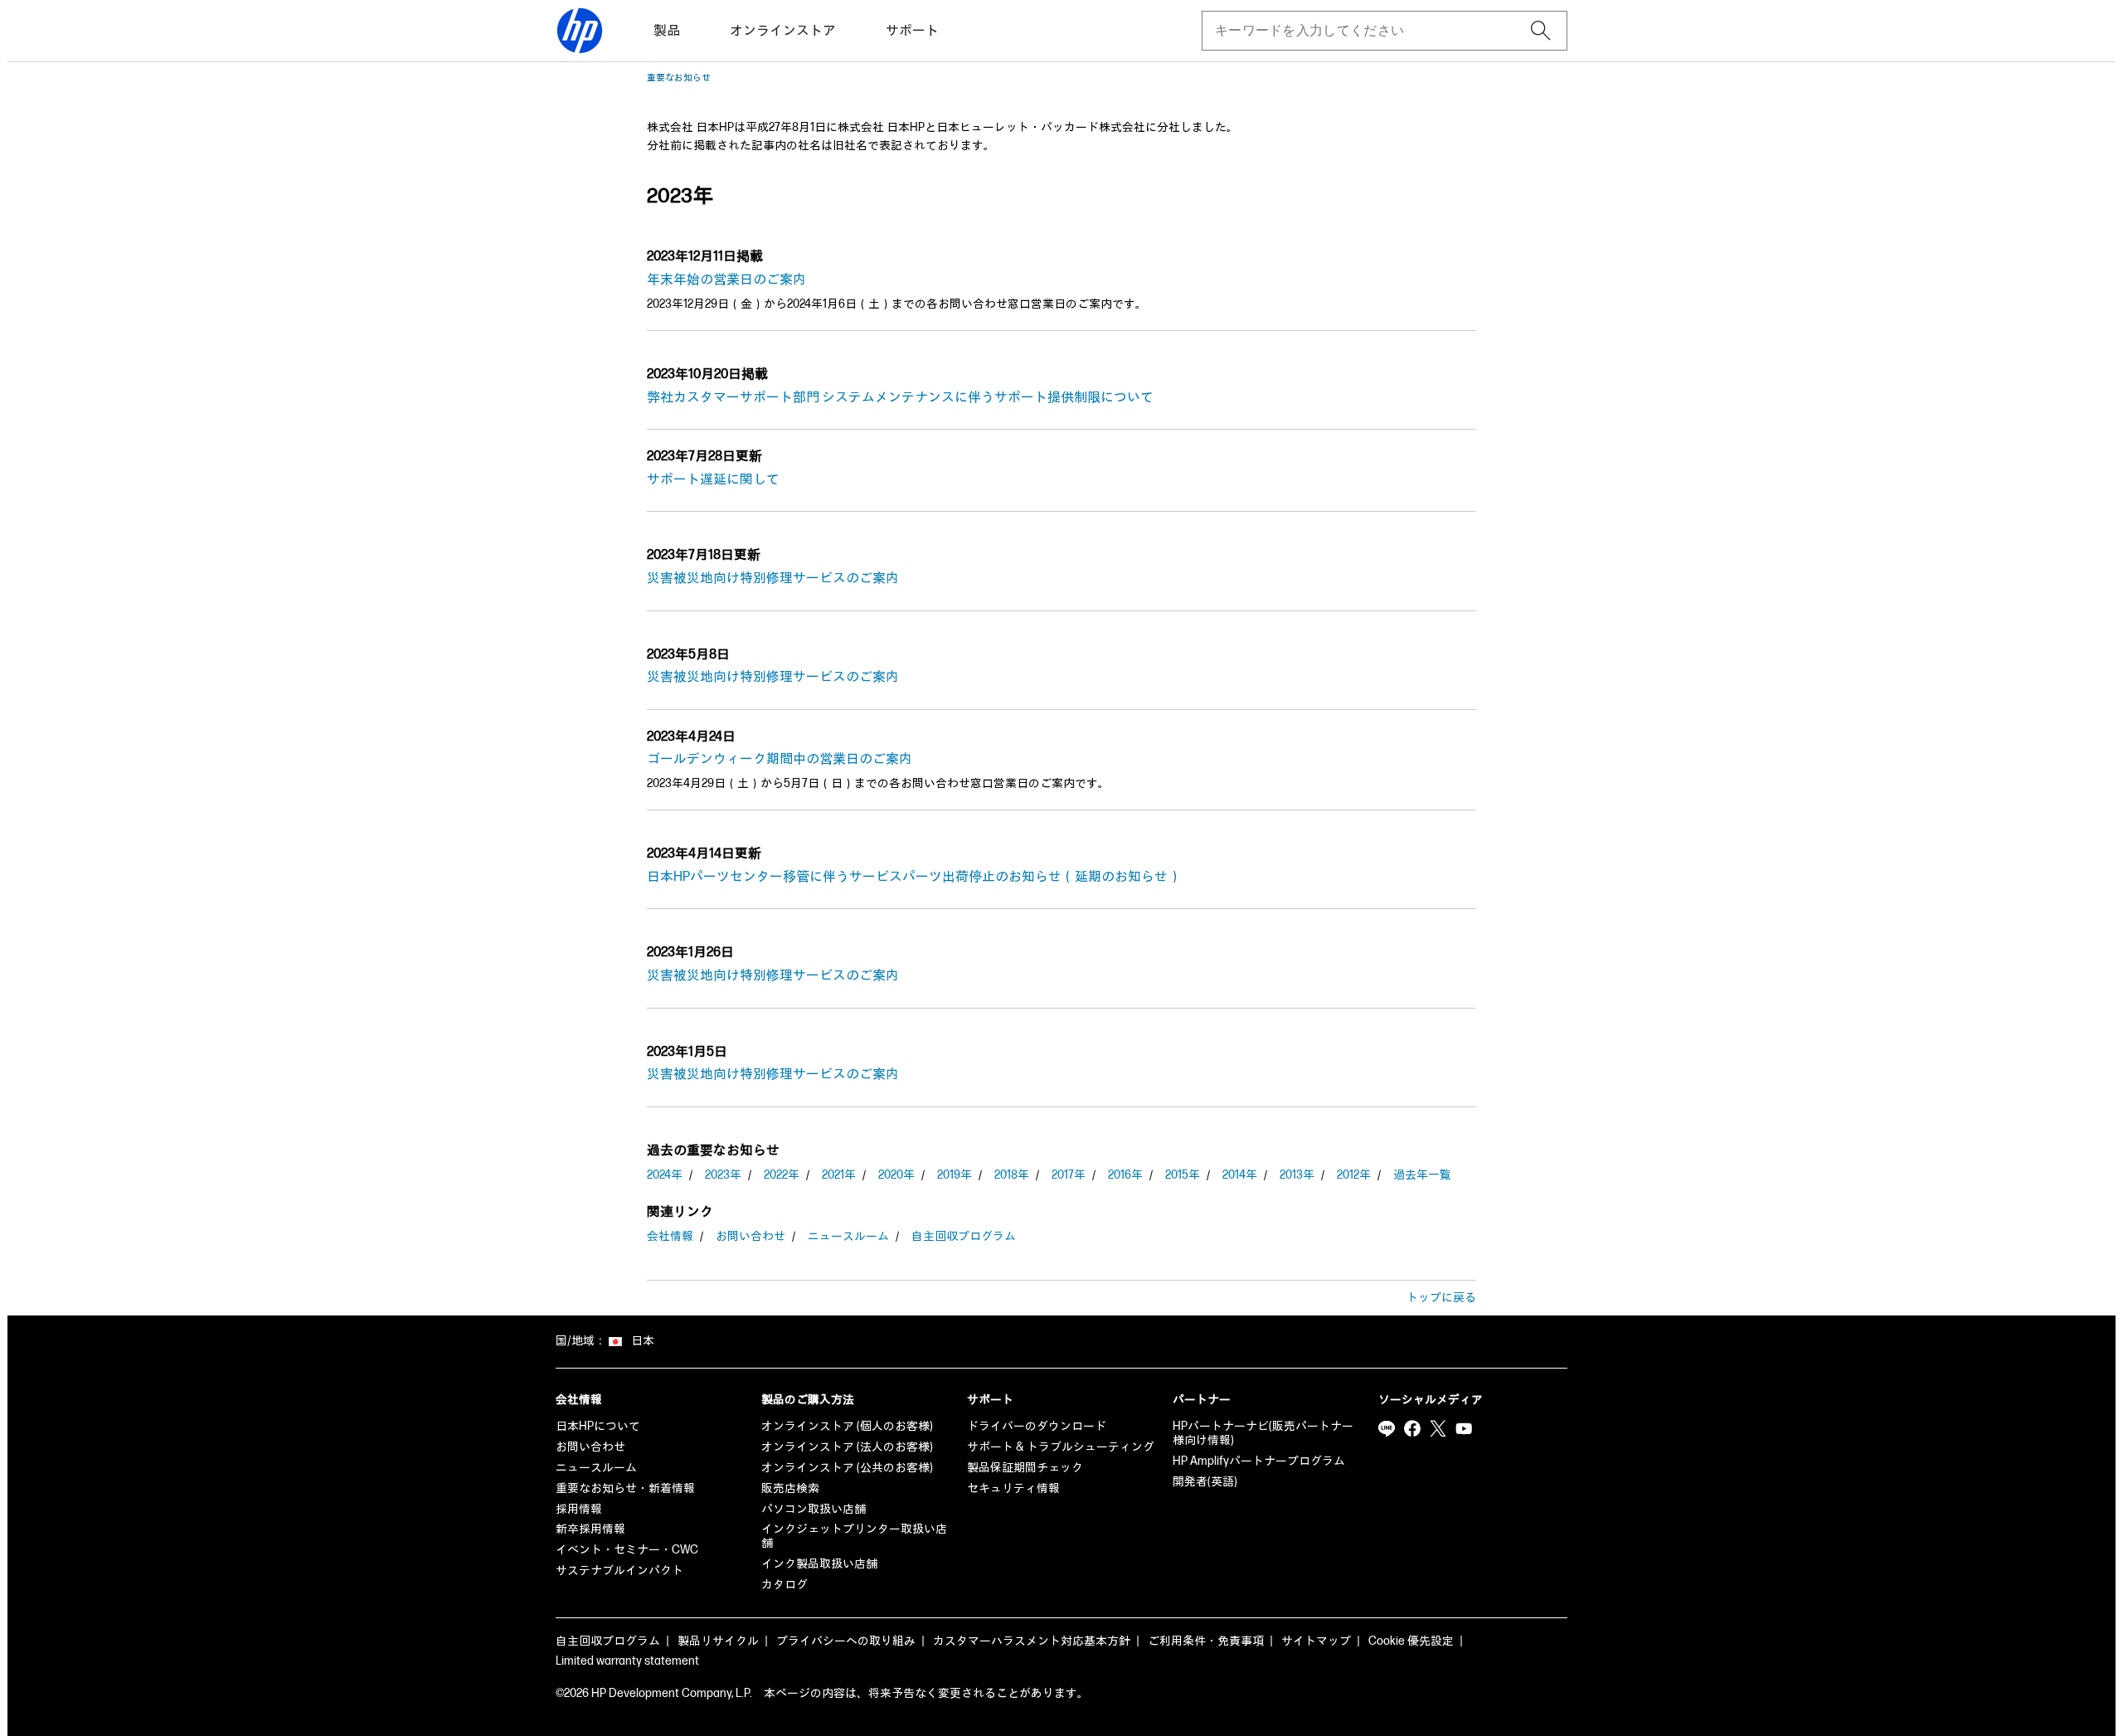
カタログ (785, 1585)
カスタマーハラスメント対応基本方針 (1032, 1641)
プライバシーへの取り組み (846, 1641)
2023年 (723, 1175)
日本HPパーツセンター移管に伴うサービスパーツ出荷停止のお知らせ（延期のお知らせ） (914, 877)
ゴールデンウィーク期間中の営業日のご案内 (780, 759)
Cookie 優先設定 (1411, 1641)
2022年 (782, 1175)
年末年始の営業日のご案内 (726, 280)
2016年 (1125, 1175)
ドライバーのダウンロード (1037, 1426)
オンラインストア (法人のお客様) (847, 1447)
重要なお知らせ (679, 78)
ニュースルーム (848, 1236)
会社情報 (670, 1236)
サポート (912, 31)
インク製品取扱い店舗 (819, 1564)
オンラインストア (783, 31)
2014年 (1240, 1175)
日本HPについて (598, 1426)
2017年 (1069, 1175)
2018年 (1012, 1175)
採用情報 (579, 1509)
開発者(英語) (1205, 1482)
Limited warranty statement (627, 1661)
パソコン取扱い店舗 (814, 1509)
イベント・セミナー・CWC (627, 1550)
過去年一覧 (1422, 1175)
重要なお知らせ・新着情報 (625, 1488)
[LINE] (1387, 1428)
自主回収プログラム (964, 1236)
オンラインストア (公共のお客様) (847, 1468)
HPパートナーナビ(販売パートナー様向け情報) (1263, 1433)
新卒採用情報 (590, 1529)
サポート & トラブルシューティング (1061, 1447)
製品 (667, 31)
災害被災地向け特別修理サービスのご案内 (773, 579)
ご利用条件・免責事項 (1206, 1641)
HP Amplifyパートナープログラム (1259, 1461)
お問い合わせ (751, 1236)
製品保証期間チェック (1025, 1468)
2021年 (839, 1175)
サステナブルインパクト (619, 1571)
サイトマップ (1316, 1641)
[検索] (1541, 31)
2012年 (1354, 1175)
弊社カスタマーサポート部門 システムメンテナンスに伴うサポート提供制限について (900, 398)
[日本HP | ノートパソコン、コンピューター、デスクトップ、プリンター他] (580, 31)
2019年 (955, 1175)
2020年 (896, 1175)
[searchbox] (1371, 31)
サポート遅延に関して (713, 480)
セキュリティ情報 (1013, 1488)
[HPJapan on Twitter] (1438, 1428)
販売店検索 (790, 1488)
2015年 (1183, 1175)
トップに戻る (1441, 1298)
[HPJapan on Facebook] (1412, 1428)
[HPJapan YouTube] (1464, 1428)
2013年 (1297, 1175)
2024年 (665, 1175)
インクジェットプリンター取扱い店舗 (854, 1536)
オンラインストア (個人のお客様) (847, 1426)
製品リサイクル (718, 1641)
